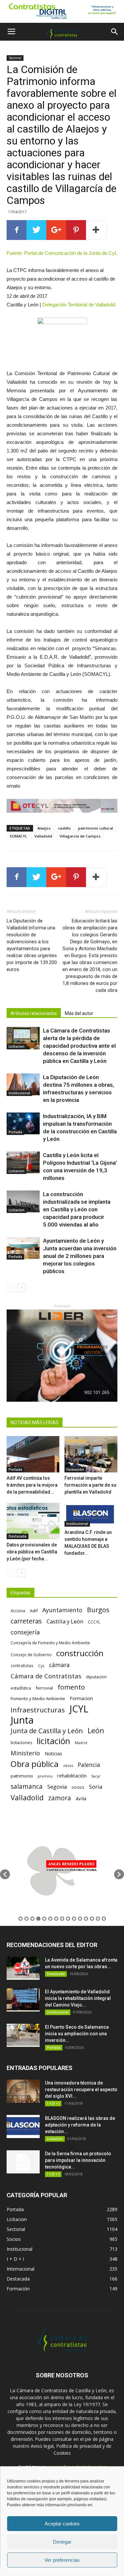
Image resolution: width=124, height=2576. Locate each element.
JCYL (79, 1709)
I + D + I (53, 2103)
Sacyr (96, 1776)
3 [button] (32, 1919)
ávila (81, 1798)
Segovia (57, 1787)
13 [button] (92, 1919)
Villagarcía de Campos (80, 836)
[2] (62, 11)
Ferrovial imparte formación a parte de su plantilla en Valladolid (90, 1485)
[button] (115, 32)
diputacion (96, 1677)
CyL (41, 1666)
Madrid (81, 1743)
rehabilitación (72, 1776)
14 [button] (98, 1919)
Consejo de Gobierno (31, 1655)
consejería (25, 1632)
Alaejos (44, 828)
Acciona (18, 1611)
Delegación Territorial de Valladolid (79, 305)
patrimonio (22, 1776)
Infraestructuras (38, 1710)
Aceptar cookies (62, 2524)
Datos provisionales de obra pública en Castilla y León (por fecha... (32, 1552)
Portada (15, 1132)
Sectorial (15, 58)
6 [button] (50, 1919)
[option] (62, 1871)
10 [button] (74, 1919)
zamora (60, 1798)
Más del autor (79, 1013)
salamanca (27, 1787)
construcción (80, 1653)
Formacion (81, 1698)
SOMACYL (18, 836)
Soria (96, 1787)
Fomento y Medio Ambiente (38, 1698)
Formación (75, 1469)
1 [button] (21, 1919)
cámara (60, 1665)
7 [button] (56, 1919)
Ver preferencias (62, 2560)
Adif (34, 1611)
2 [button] (26, 1919)
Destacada (18, 1536)
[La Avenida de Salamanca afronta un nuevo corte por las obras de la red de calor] (23, 1968)
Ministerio (25, 1753)
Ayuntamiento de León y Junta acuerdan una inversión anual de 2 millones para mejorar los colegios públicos (80, 1256)
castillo (64, 828)
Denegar (62, 2542)
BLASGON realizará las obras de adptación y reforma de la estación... (80, 2125)
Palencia (89, 1765)
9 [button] (68, 1919)
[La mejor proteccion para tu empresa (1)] (62, 806)
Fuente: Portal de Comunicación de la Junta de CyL (62, 253)
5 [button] (44, 1919)
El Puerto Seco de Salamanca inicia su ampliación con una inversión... (77, 2034)
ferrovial (44, 1688)
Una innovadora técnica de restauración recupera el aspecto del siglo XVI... (81, 2089)
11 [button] (80, 1919)
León (96, 1730)
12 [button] (86, 1919)
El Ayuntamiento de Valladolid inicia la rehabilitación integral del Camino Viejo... (78, 1998)
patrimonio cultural (96, 828)
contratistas (22, 1665)
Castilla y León (65, 1621)
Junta (22, 1720)
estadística (21, 1688)
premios (45, 1776)
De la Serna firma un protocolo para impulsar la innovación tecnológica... (78, 2160)
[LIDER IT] (62, 1356)
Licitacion (17, 1046)
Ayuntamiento (62, 1610)
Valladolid (43, 836)
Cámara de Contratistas (46, 1676)
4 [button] (38, 1919)
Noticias (53, 1754)
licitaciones (21, 1743)
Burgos (98, 1610)
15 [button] (104, 1919)
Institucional (19, 1093)
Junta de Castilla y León (47, 1731)
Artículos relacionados (34, 1013)
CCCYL (94, 1622)
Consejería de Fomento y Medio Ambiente (50, 1643)
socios (78, 1787)
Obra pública (35, 1764)
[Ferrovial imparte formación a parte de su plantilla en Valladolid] (91, 1454)
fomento (71, 1687)
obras (68, 1765)
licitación (53, 1741)
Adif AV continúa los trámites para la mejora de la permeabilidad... (32, 1485)
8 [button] (62, 1919)
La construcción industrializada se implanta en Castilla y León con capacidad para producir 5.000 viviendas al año (77, 1209)
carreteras (26, 1621)
